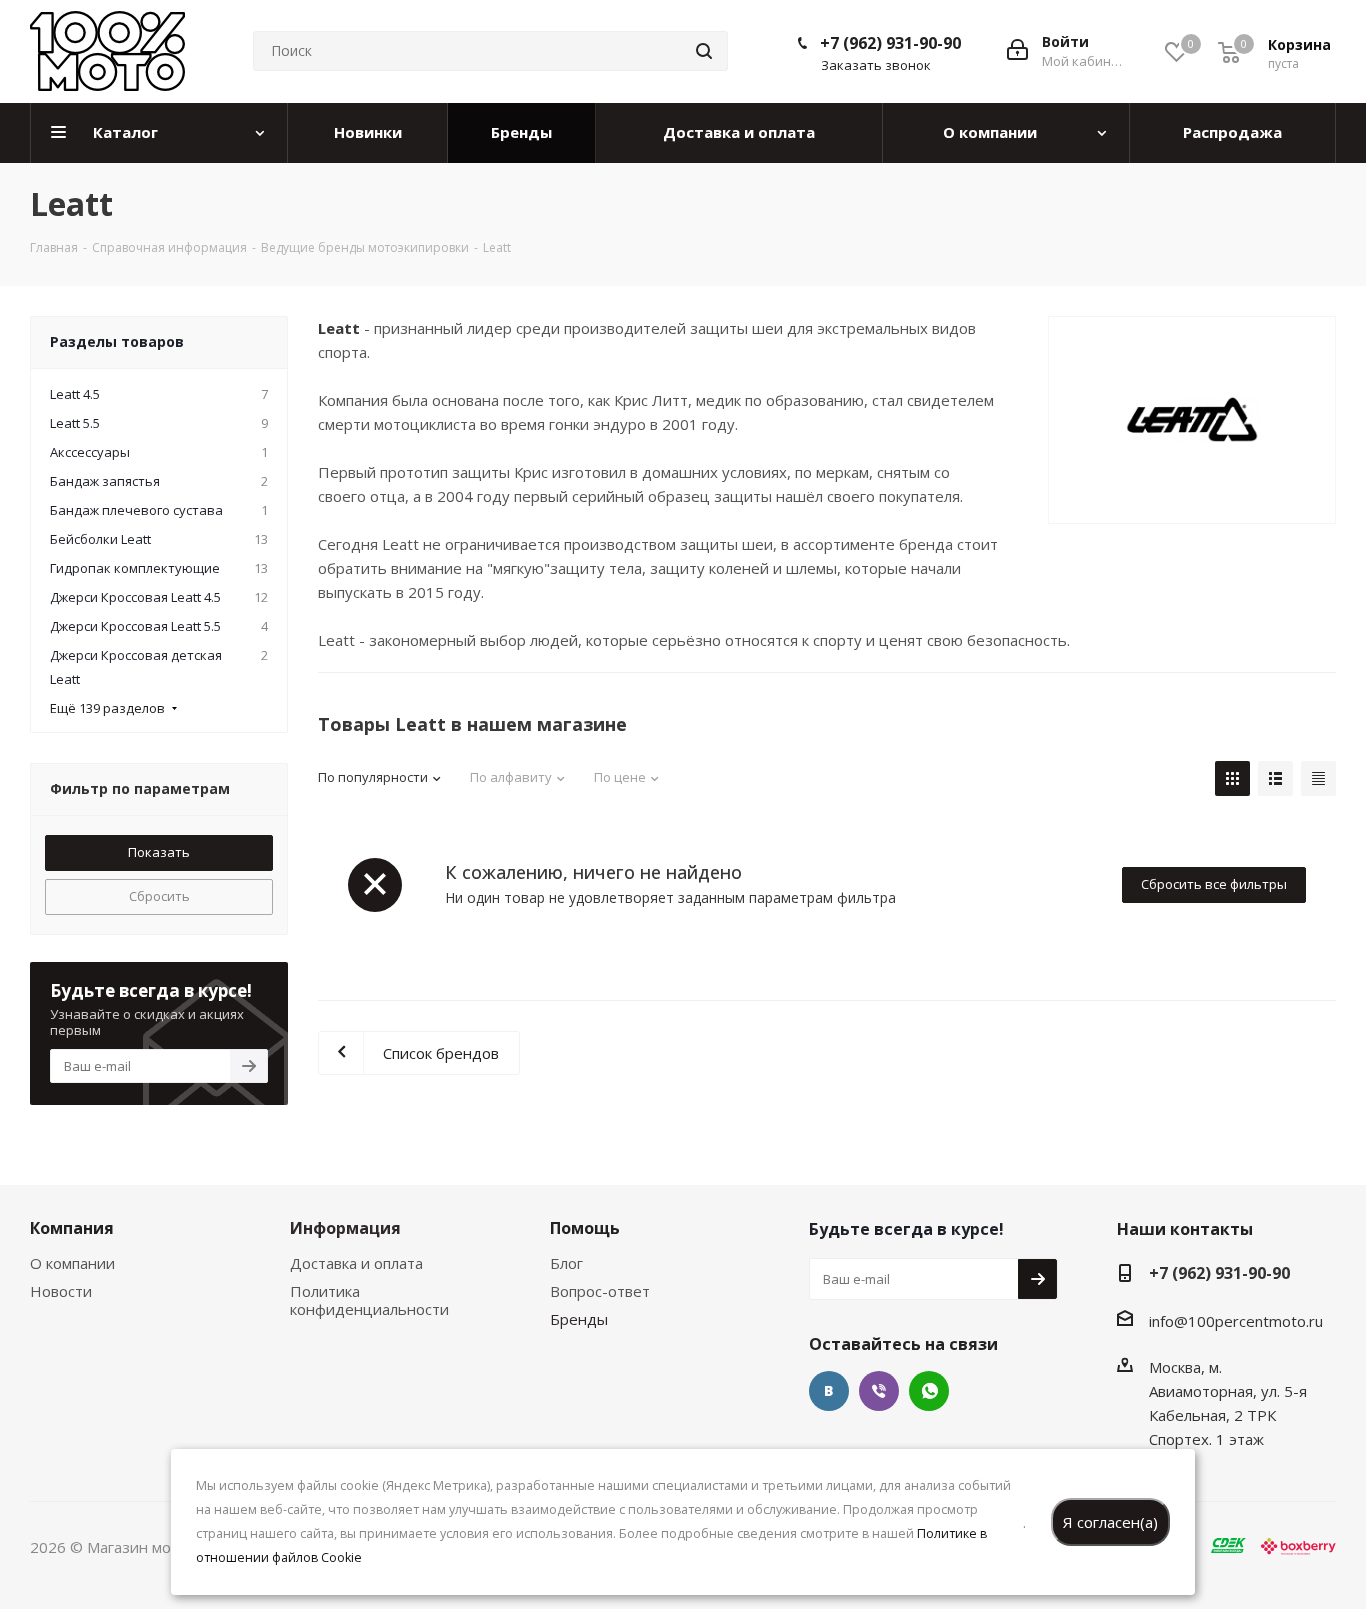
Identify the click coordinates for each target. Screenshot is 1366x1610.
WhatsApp (929, 1391)
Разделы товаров (117, 341)
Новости (61, 1291)
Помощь (585, 1228)
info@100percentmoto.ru (1236, 1321)
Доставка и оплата (356, 1263)
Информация (345, 1228)
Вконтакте (829, 1391)
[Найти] (704, 51)
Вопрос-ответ (600, 1291)
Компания (72, 1228)
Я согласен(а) (1110, 1522)
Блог (566, 1263)
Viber (879, 1391)
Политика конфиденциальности (369, 1300)
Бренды (579, 1319)
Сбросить (159, 896)
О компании (72, 1263)
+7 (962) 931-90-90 (890, 43)
